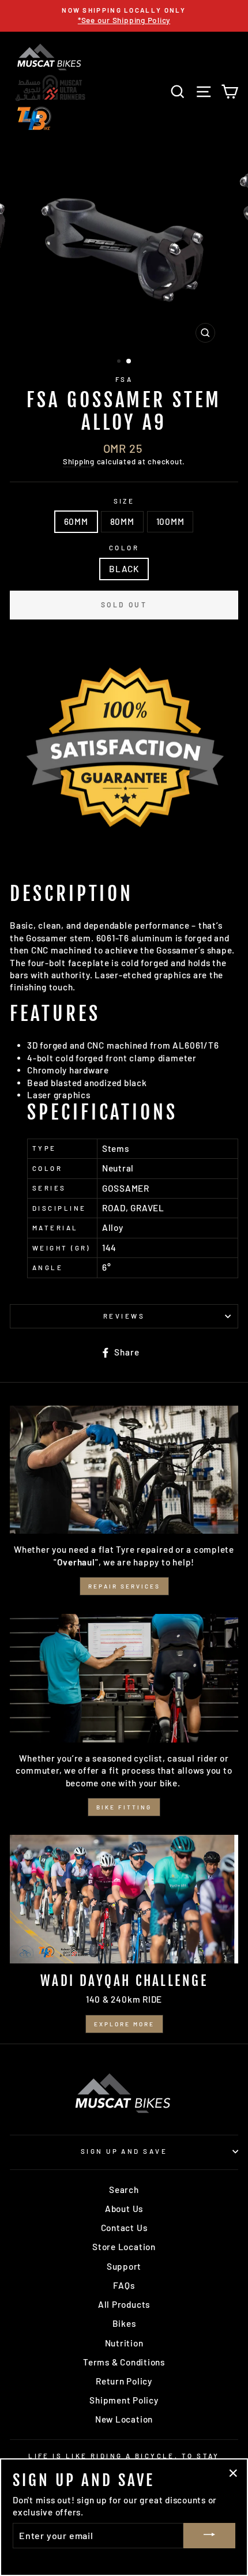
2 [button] (129, 362)
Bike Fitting (124, 1807)
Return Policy (124, 2381)
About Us (124, 2209)
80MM (122, 521)
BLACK (124, 569)
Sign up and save (124, 2151)
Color (124, 548)
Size (124, 501)
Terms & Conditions (124, 2362)
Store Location (124, 2247)
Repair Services (124, 1586)
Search (124, 2190)
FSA (124, 379)
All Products (124, 2304)
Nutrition (124, 2343)
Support (124, 2266)
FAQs (124, 2285)
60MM (76, 521)
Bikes (124, 2323)
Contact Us (124, 2228)
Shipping (79, 461)
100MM (170, 521)
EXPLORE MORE (124, 2024)
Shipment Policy (124, 2400)
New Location (124, 2419)
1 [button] (120, 362)
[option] (124, 16)
